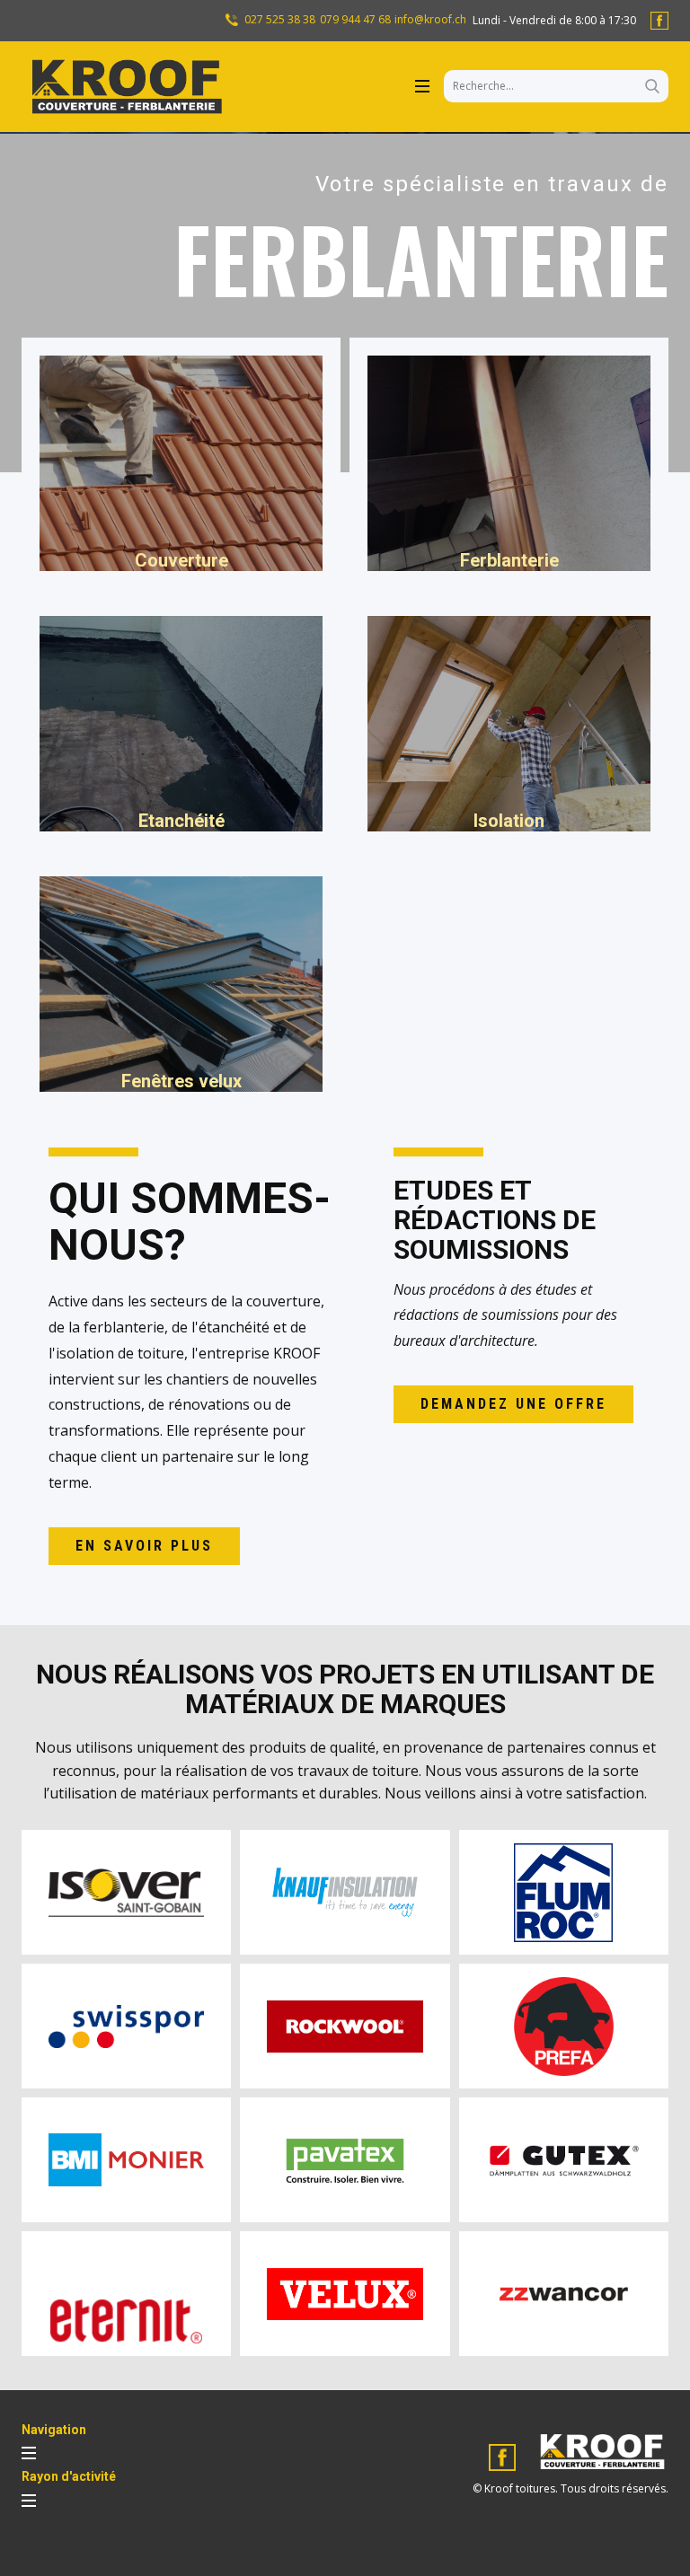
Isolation (509, 821)
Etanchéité (181, 821)
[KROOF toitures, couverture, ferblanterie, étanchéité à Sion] (125, 87)
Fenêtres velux (181, 1081)
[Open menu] (422, 86)
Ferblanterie (509, 560)
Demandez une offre (513, 1404)
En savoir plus (144, 1546)
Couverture (181, 560)
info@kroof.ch (430, 20)
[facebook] (659, 21)
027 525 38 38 (279, 20)
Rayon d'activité (69, 2476)
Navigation (54, 2430)
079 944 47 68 (355, 20)
